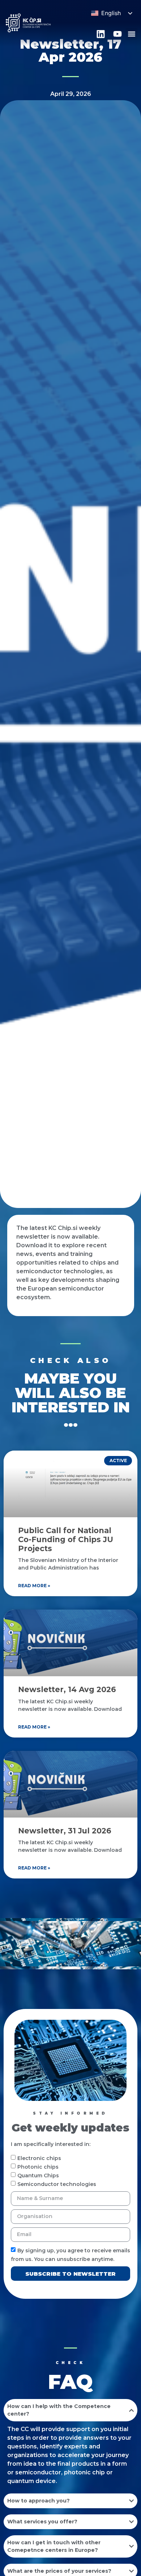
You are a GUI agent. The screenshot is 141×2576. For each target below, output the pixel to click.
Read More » (34, 1586)
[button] (131, 34)
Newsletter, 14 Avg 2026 (67, 1689)
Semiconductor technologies (57, 2184)
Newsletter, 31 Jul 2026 (65, 1831)
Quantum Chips (38, 2176)
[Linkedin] (101, 34)
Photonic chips (38, 2167)
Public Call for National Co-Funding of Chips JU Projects (66, 1539)
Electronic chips (39, 2158)
